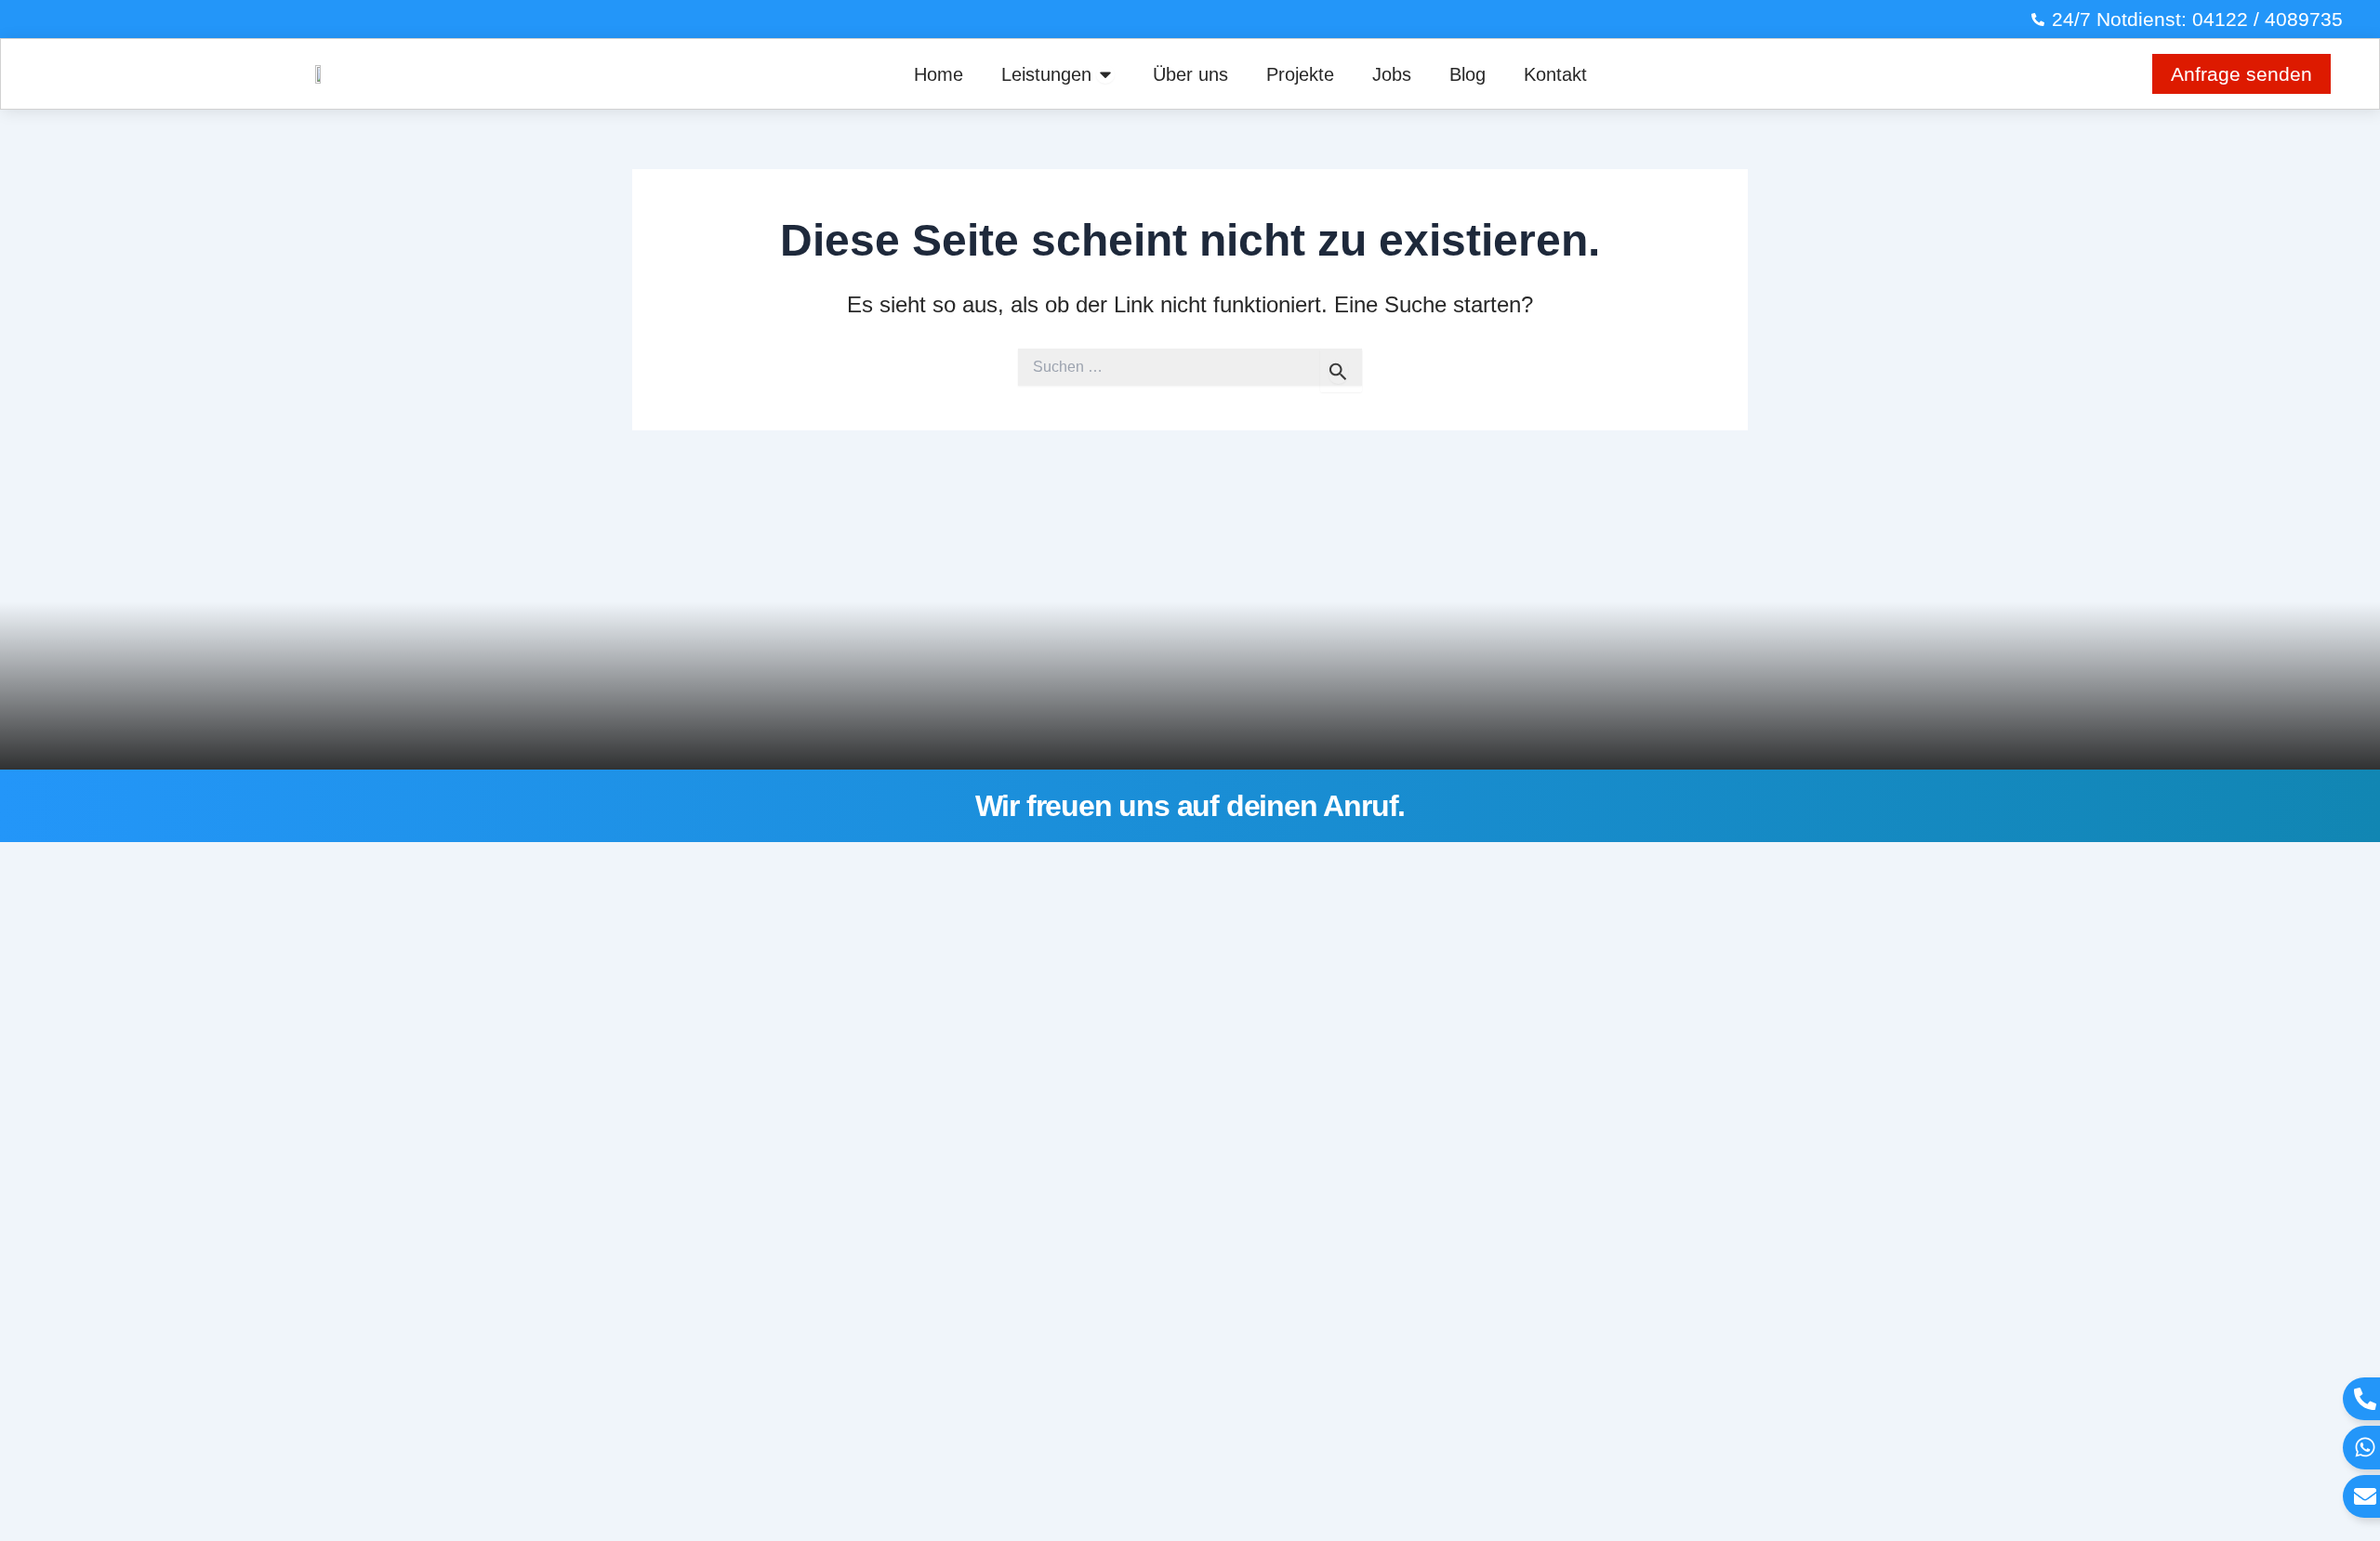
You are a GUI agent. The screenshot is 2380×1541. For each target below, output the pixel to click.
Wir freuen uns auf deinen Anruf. (1190, 806)
